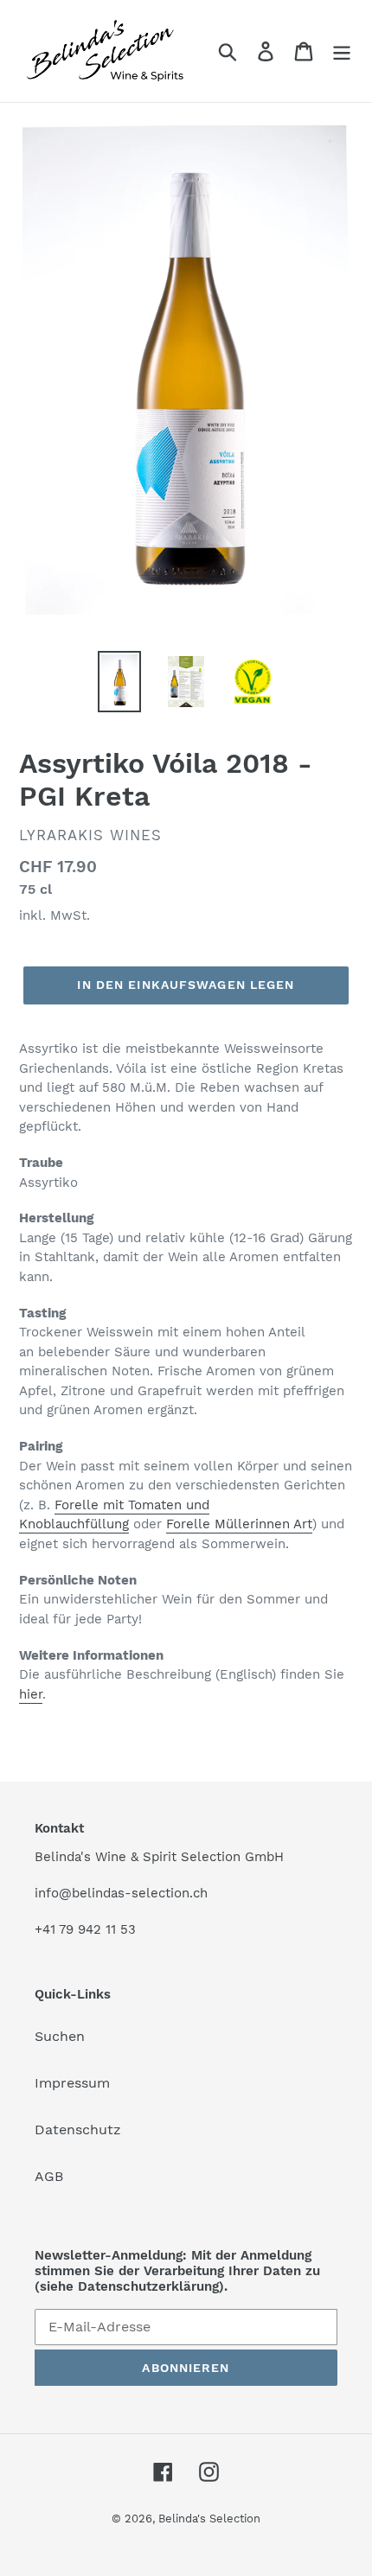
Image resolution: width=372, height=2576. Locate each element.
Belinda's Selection (209, 2519)
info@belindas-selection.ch (121, 1893)
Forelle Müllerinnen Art (239, 1524)
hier (31, 1694)
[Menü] (342, 51)
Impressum (72, 2083)
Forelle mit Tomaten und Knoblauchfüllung (114, 1515)
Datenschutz (78, 2130)
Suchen (60, 2036)
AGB (49, 2176)
